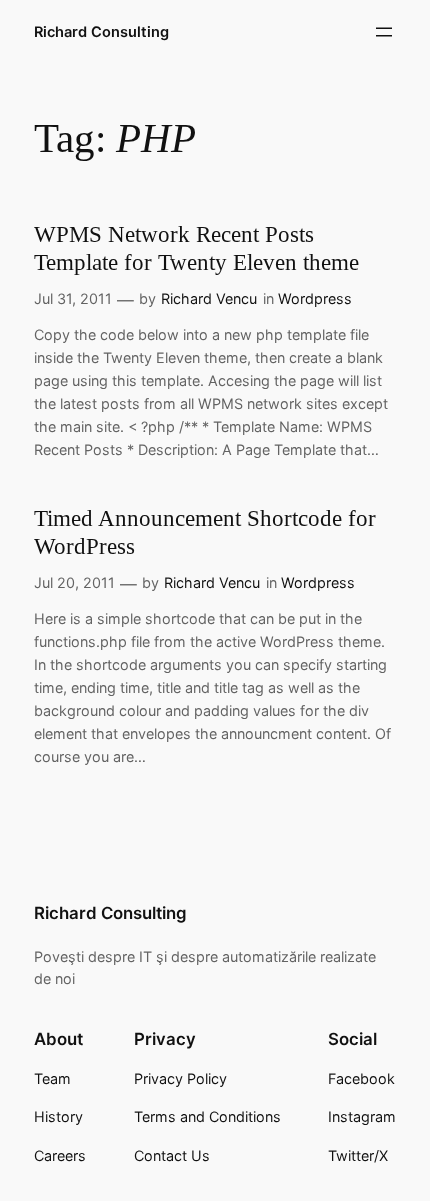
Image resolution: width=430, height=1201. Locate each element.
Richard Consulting (101, 32)
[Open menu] (384, 32)
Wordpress (315, 298)
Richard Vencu (209, 298)
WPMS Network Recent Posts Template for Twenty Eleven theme (196, 248)
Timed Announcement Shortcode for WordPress (205, 532)
